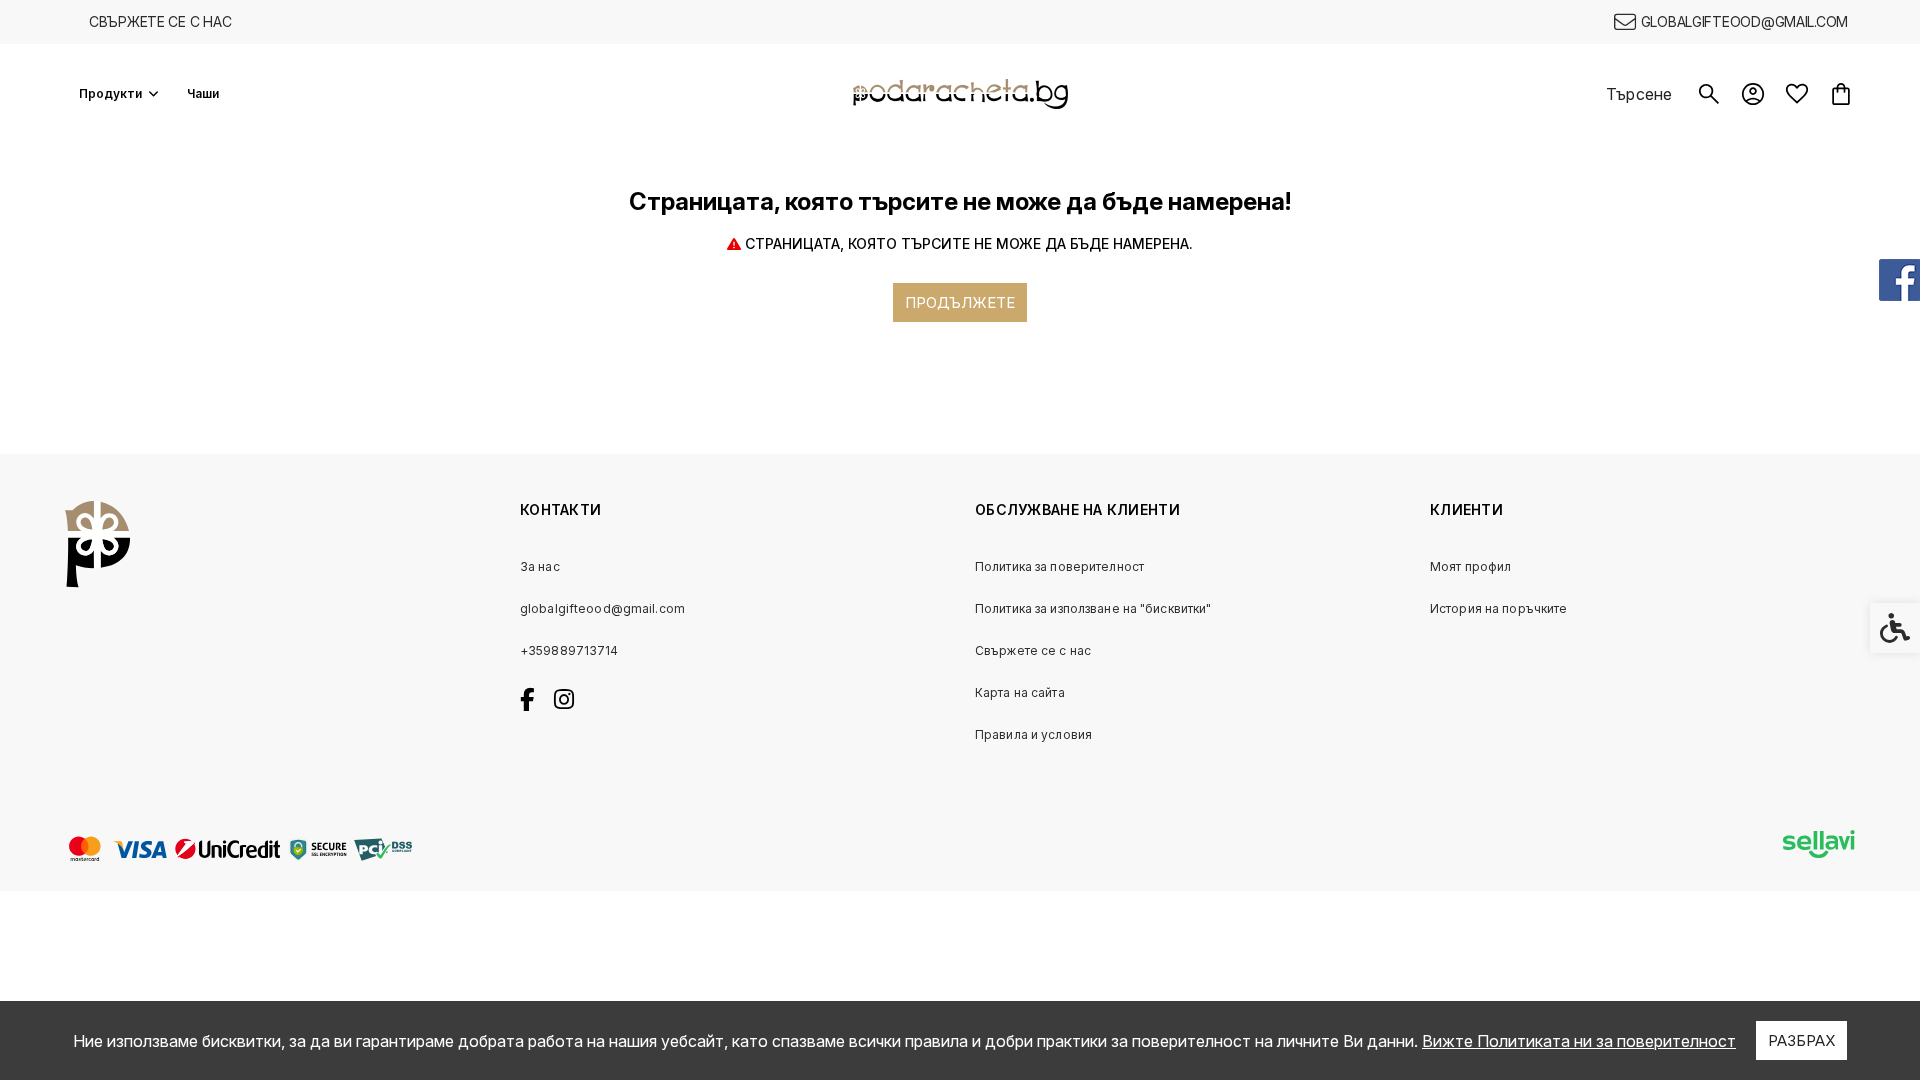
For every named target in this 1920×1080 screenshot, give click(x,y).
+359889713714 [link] (569, 650)
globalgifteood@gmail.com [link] (602, 608)
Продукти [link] (110, 93)
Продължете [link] (960, 302)
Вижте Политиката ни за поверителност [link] (1579, 1041)
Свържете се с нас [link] (160, 21)
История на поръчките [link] (1498, 608)
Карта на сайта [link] (1020, 692)
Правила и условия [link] (1033, 734)
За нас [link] (540, 566)
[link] (1731, 22)
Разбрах (1801, 1040)
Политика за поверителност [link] (1059, 566)
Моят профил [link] (1470, 566)
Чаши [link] (203, 93)
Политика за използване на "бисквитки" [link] (1093, 608)
